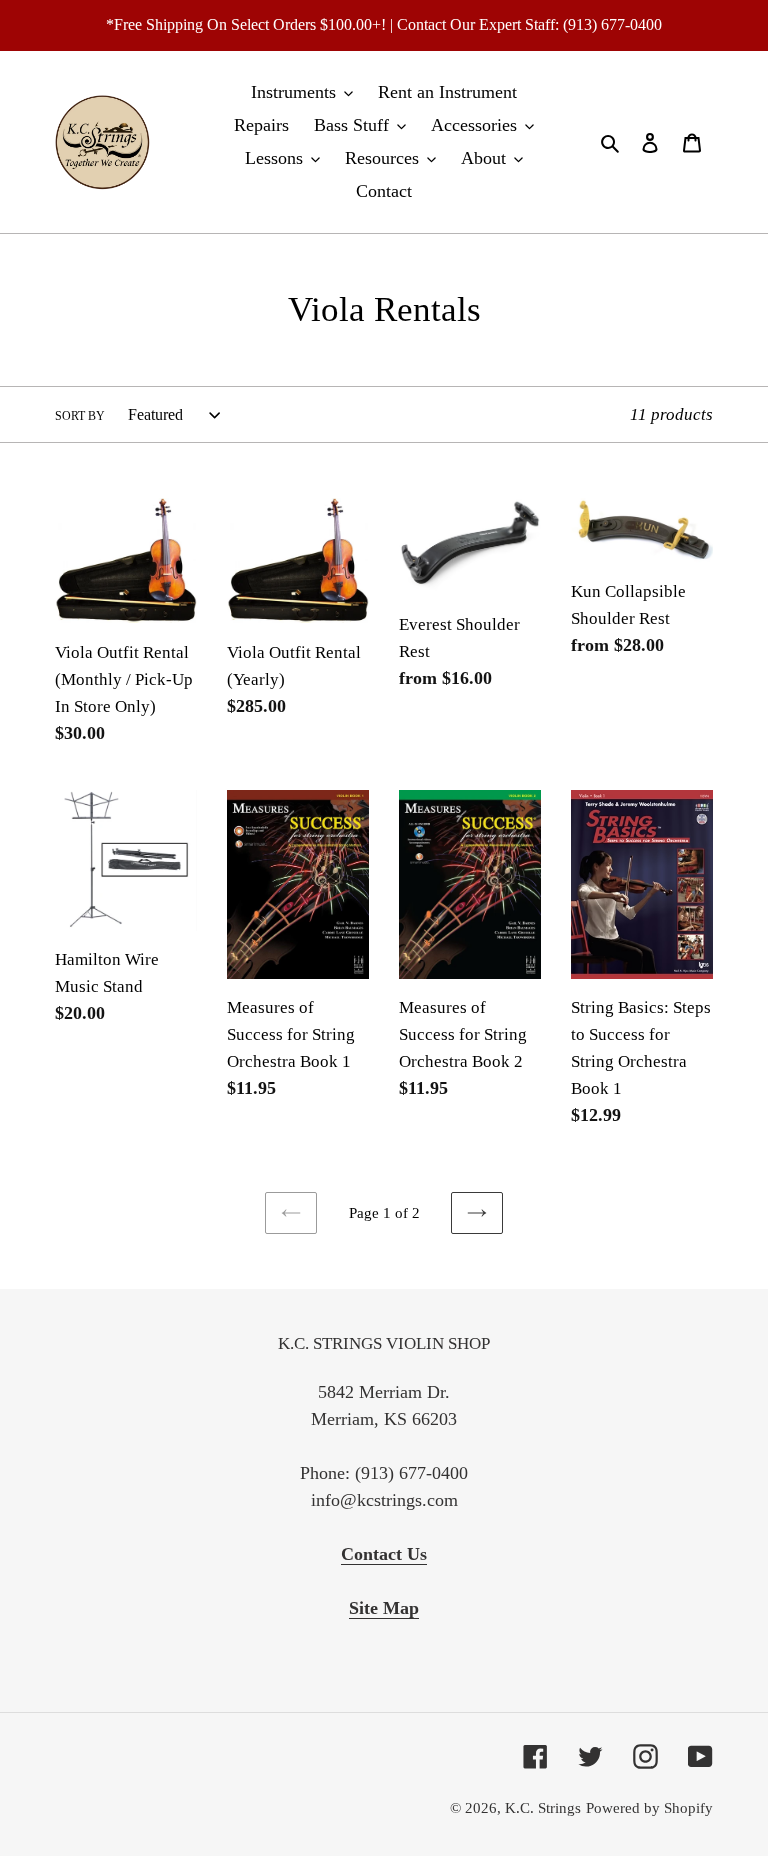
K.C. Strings (543, 1808)
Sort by (80, 416)
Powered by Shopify (649, 1808)
